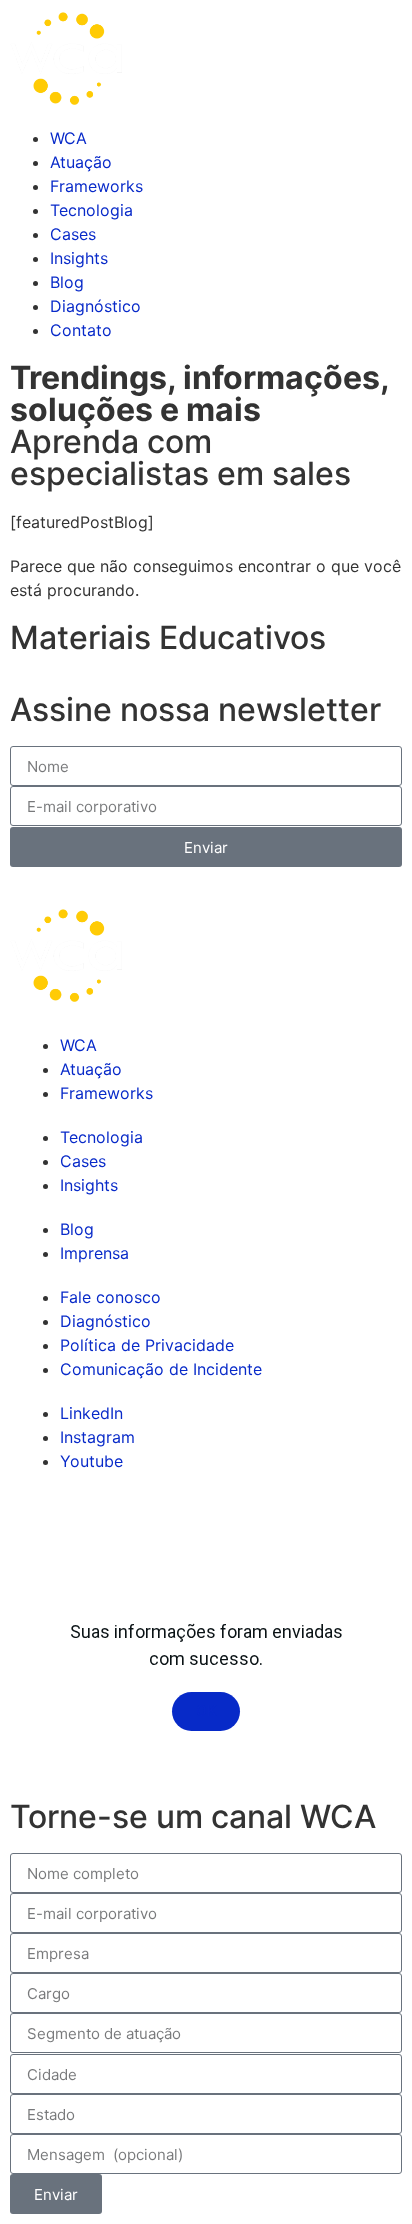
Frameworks (96, 186)
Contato (81, 330)
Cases (73, 234)
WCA (68, 138)
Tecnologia (91, 210)
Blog (67, 282)
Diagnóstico (95, 306)
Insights (79, 258)
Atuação (81, 162)
